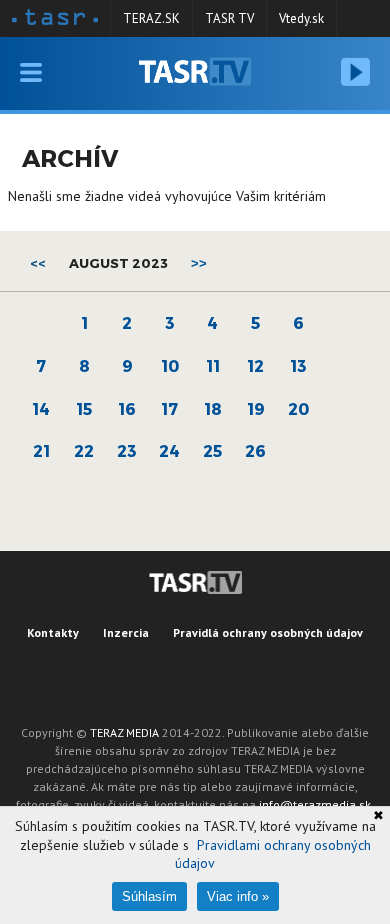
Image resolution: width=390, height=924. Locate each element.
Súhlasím (149, 896)
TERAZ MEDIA (124, 732)
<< (38, 263)
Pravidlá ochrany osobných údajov (268, 632)
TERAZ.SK (151, 18)
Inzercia (126, 632)
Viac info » (238, 896)
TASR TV (229, 18)
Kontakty (53, 632)
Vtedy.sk (301, 18)
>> (199, 263)
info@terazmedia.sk (315, 804)
